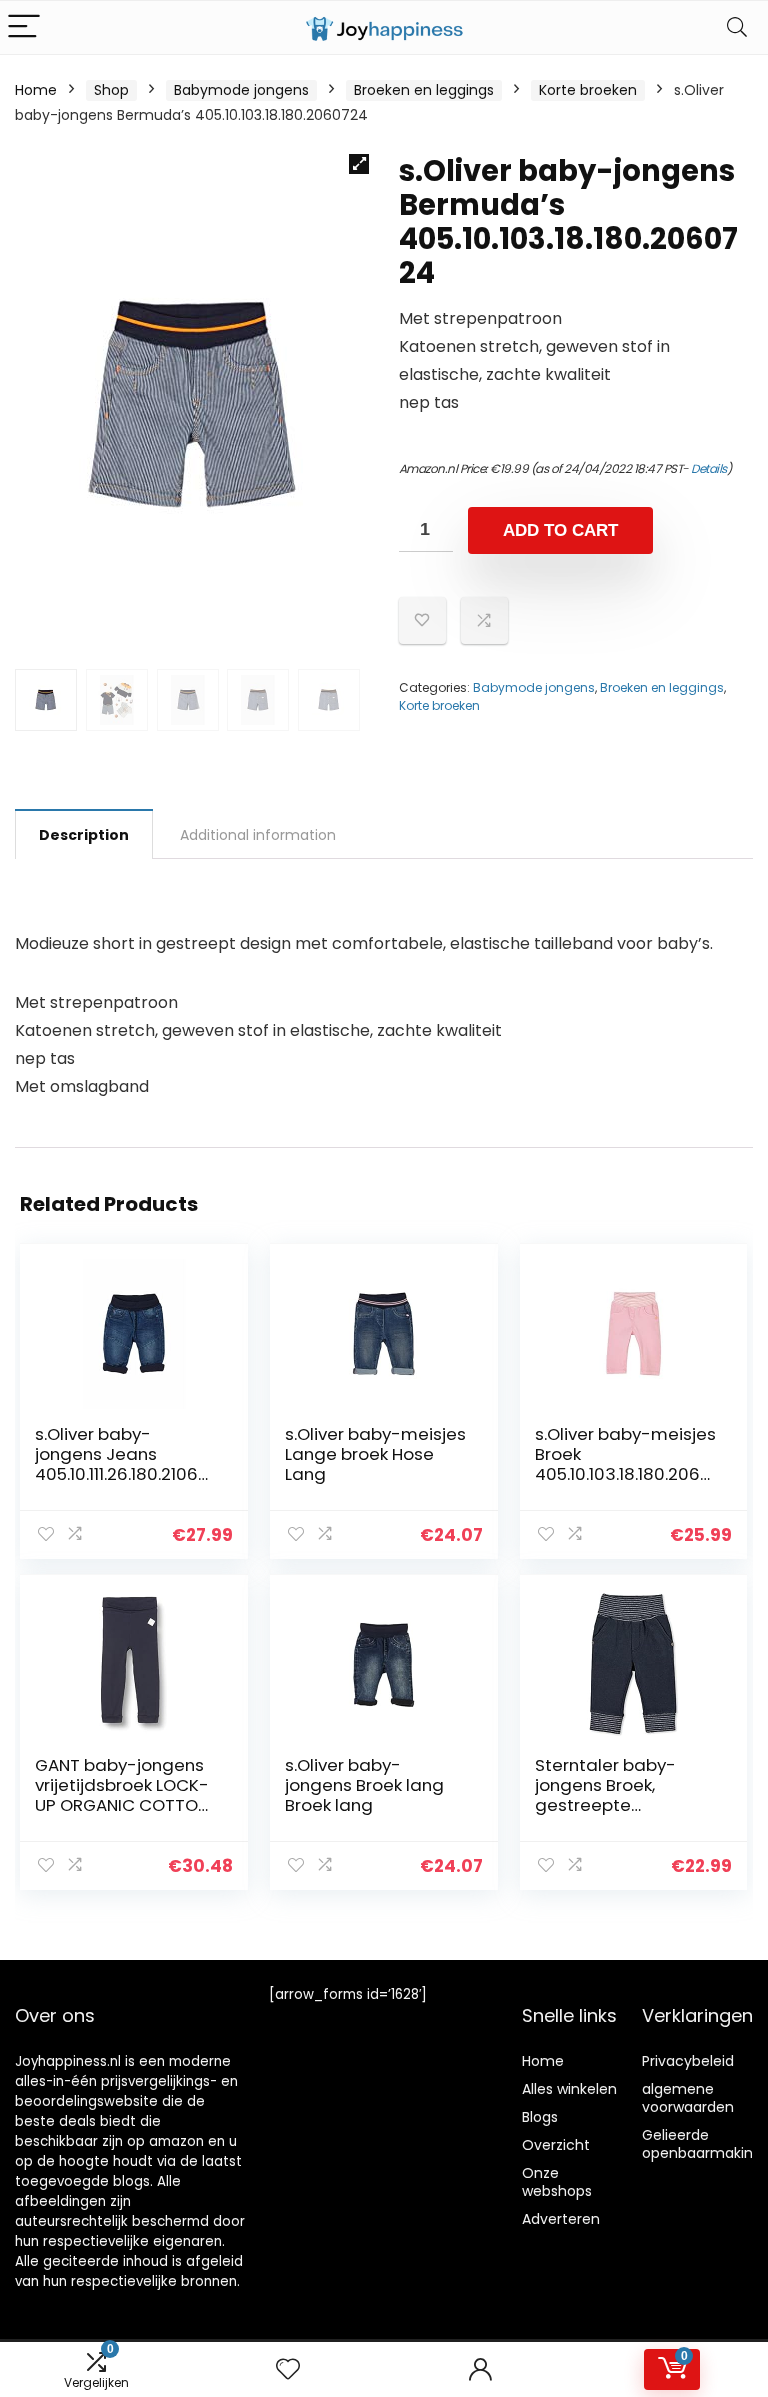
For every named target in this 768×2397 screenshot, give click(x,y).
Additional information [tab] (258, 835)
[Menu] (24, 27)
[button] (359, 164)
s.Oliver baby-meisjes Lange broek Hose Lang (375, 1454)
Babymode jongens (241, 90)
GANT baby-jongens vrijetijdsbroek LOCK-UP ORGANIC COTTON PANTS (122, 1795)
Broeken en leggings (424, 90)
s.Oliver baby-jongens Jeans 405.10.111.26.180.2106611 (124, 1464)
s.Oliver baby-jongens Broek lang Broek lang (364, 1785)
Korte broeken (588, 90)
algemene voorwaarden (688, 2098)
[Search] (737, 27)
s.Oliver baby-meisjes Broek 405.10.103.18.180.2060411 (625, 1464)
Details (709, 468)
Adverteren (561, 2219)
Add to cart (560, 530)
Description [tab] (84, 835)
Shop (111, 90)
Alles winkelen (569, 2089)
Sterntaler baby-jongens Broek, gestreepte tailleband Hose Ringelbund (605, 1805)
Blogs (540, 2117)
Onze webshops (557, 2182)
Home (36, 90)
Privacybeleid (688, 2061)
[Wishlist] (288, 2369)
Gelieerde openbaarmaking (702, 2144)
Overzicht (556, 2145)
